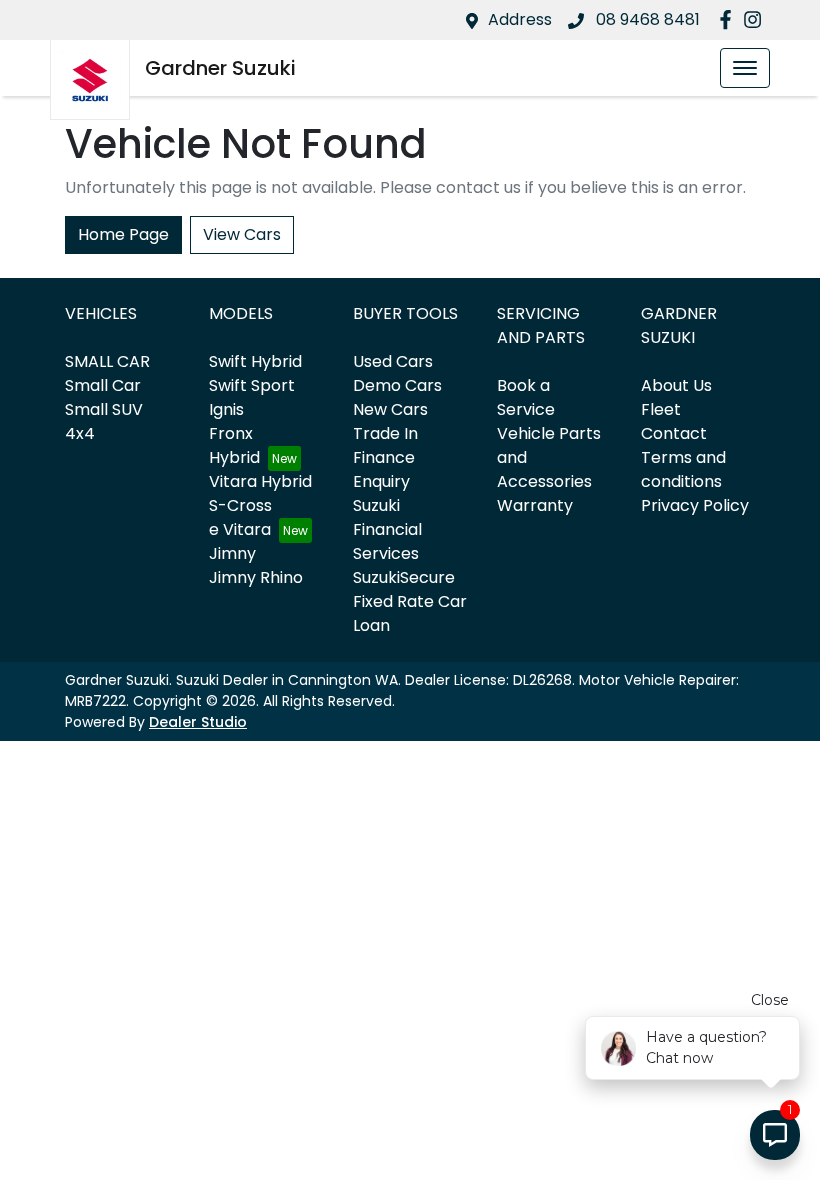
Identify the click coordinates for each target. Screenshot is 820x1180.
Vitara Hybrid (260, 481)
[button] (745, 68)
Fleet (661, 409)
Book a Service (526, 397)
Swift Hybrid (255, 361)
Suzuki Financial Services (387, 529)
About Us (676, 385)
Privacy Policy (695, 505)
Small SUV (104, 409)
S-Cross (240, 505)
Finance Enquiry (384, 469)
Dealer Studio (198, 722)
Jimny (232, 553)
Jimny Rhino (256, 577)
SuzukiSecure (404, 577)
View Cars (242, 234)
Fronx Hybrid (234, 445)
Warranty (535, 505)
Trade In (385, 433)
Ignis (226, 409)
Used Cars (393, 361)
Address (520, 19)
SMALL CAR (107, 361)
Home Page (123, 234)
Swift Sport (252, 385)
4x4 (80, 433)
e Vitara (240, 529)
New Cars (390, 409)
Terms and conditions (683, 469)
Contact (674, 433)
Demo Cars (397, 385)
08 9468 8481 (646, 19)
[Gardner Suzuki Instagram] (756, 19)
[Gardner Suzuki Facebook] (729, 19)
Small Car (103, 385)
